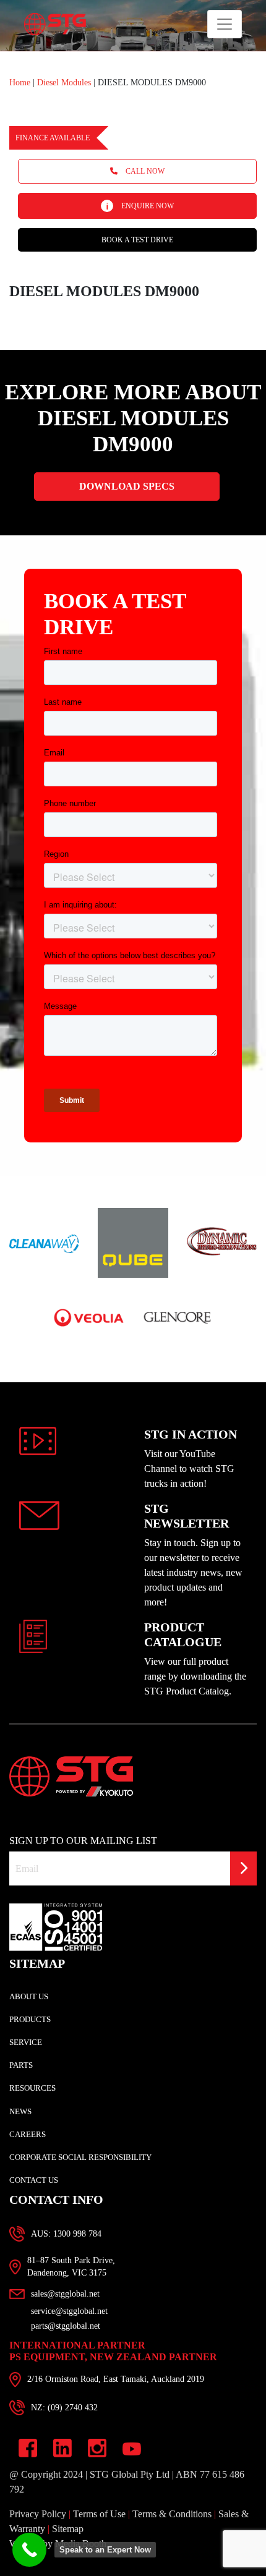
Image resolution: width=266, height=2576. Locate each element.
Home (20, 83)
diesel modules (65, 83)
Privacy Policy (38, 2514)
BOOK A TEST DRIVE (137, 240)
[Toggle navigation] (225, 24)
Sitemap (68, 2529)
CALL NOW (144, 171)
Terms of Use (99, 2514)
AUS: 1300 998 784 (66, 2234)
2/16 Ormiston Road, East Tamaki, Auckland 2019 (116, 2379)
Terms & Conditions (172, 2514)
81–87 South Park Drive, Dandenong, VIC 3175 (71, 2267)
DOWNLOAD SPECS (127, 486)
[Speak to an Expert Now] (29, 2550)
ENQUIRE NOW (147, 206)
